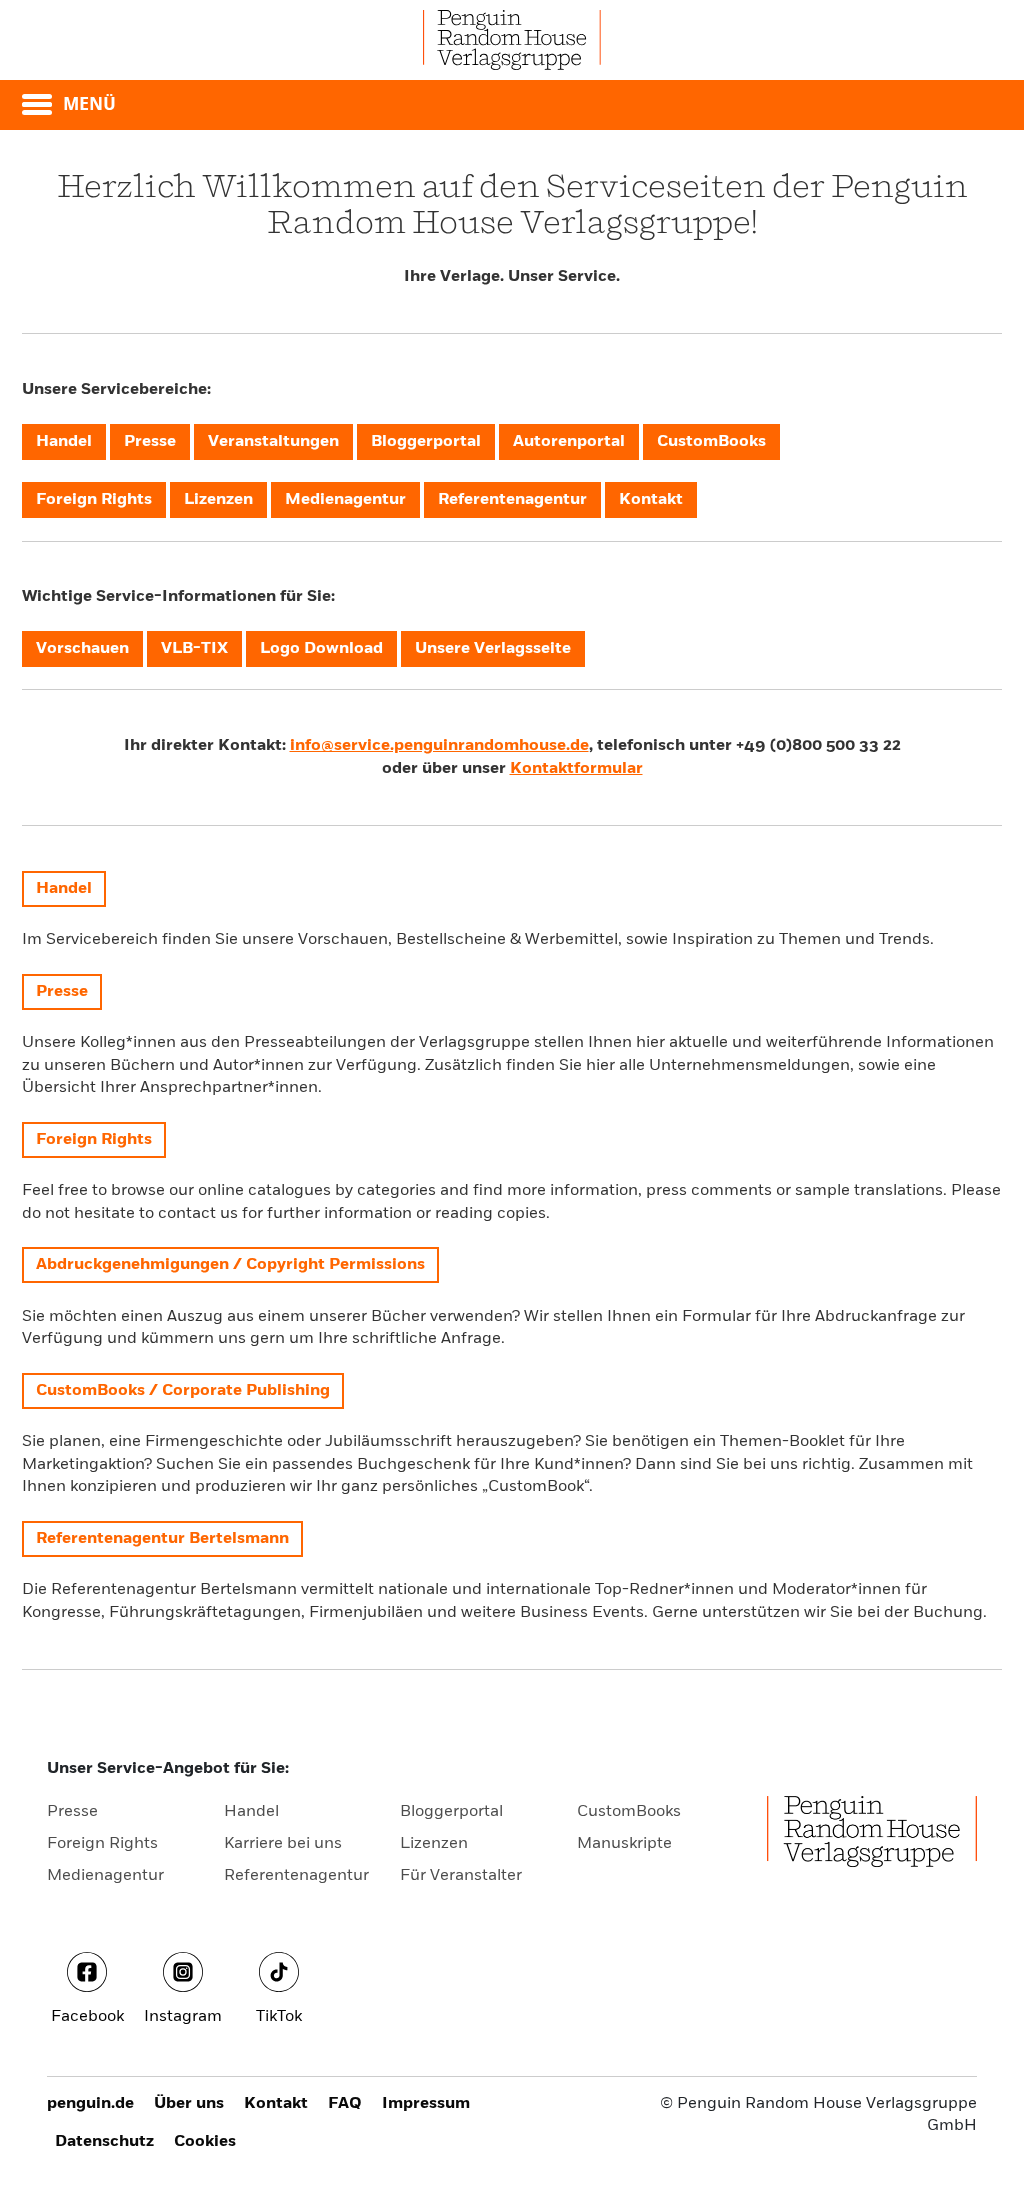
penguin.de (90, 2104)
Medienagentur (105, 1876)
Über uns (189, 2104)
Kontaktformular (576, 769)
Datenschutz (104, 2142)
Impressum (426, 2104)
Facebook (87, 2017)
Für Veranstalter (461, 1876)
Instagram (183, 2017)
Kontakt (276, 2104)
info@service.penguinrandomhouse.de (439, 746)
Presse (72, 1812)
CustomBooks (629, 1812)
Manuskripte (624, 1844)
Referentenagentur (296, 1876)
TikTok (279, 2017)
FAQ (345, 2104)
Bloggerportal (451, 1812)
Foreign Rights (102, 1844)
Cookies (205, 2142)
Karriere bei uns (283, 1844)
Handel (251, 1812)
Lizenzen (434, 1844)
